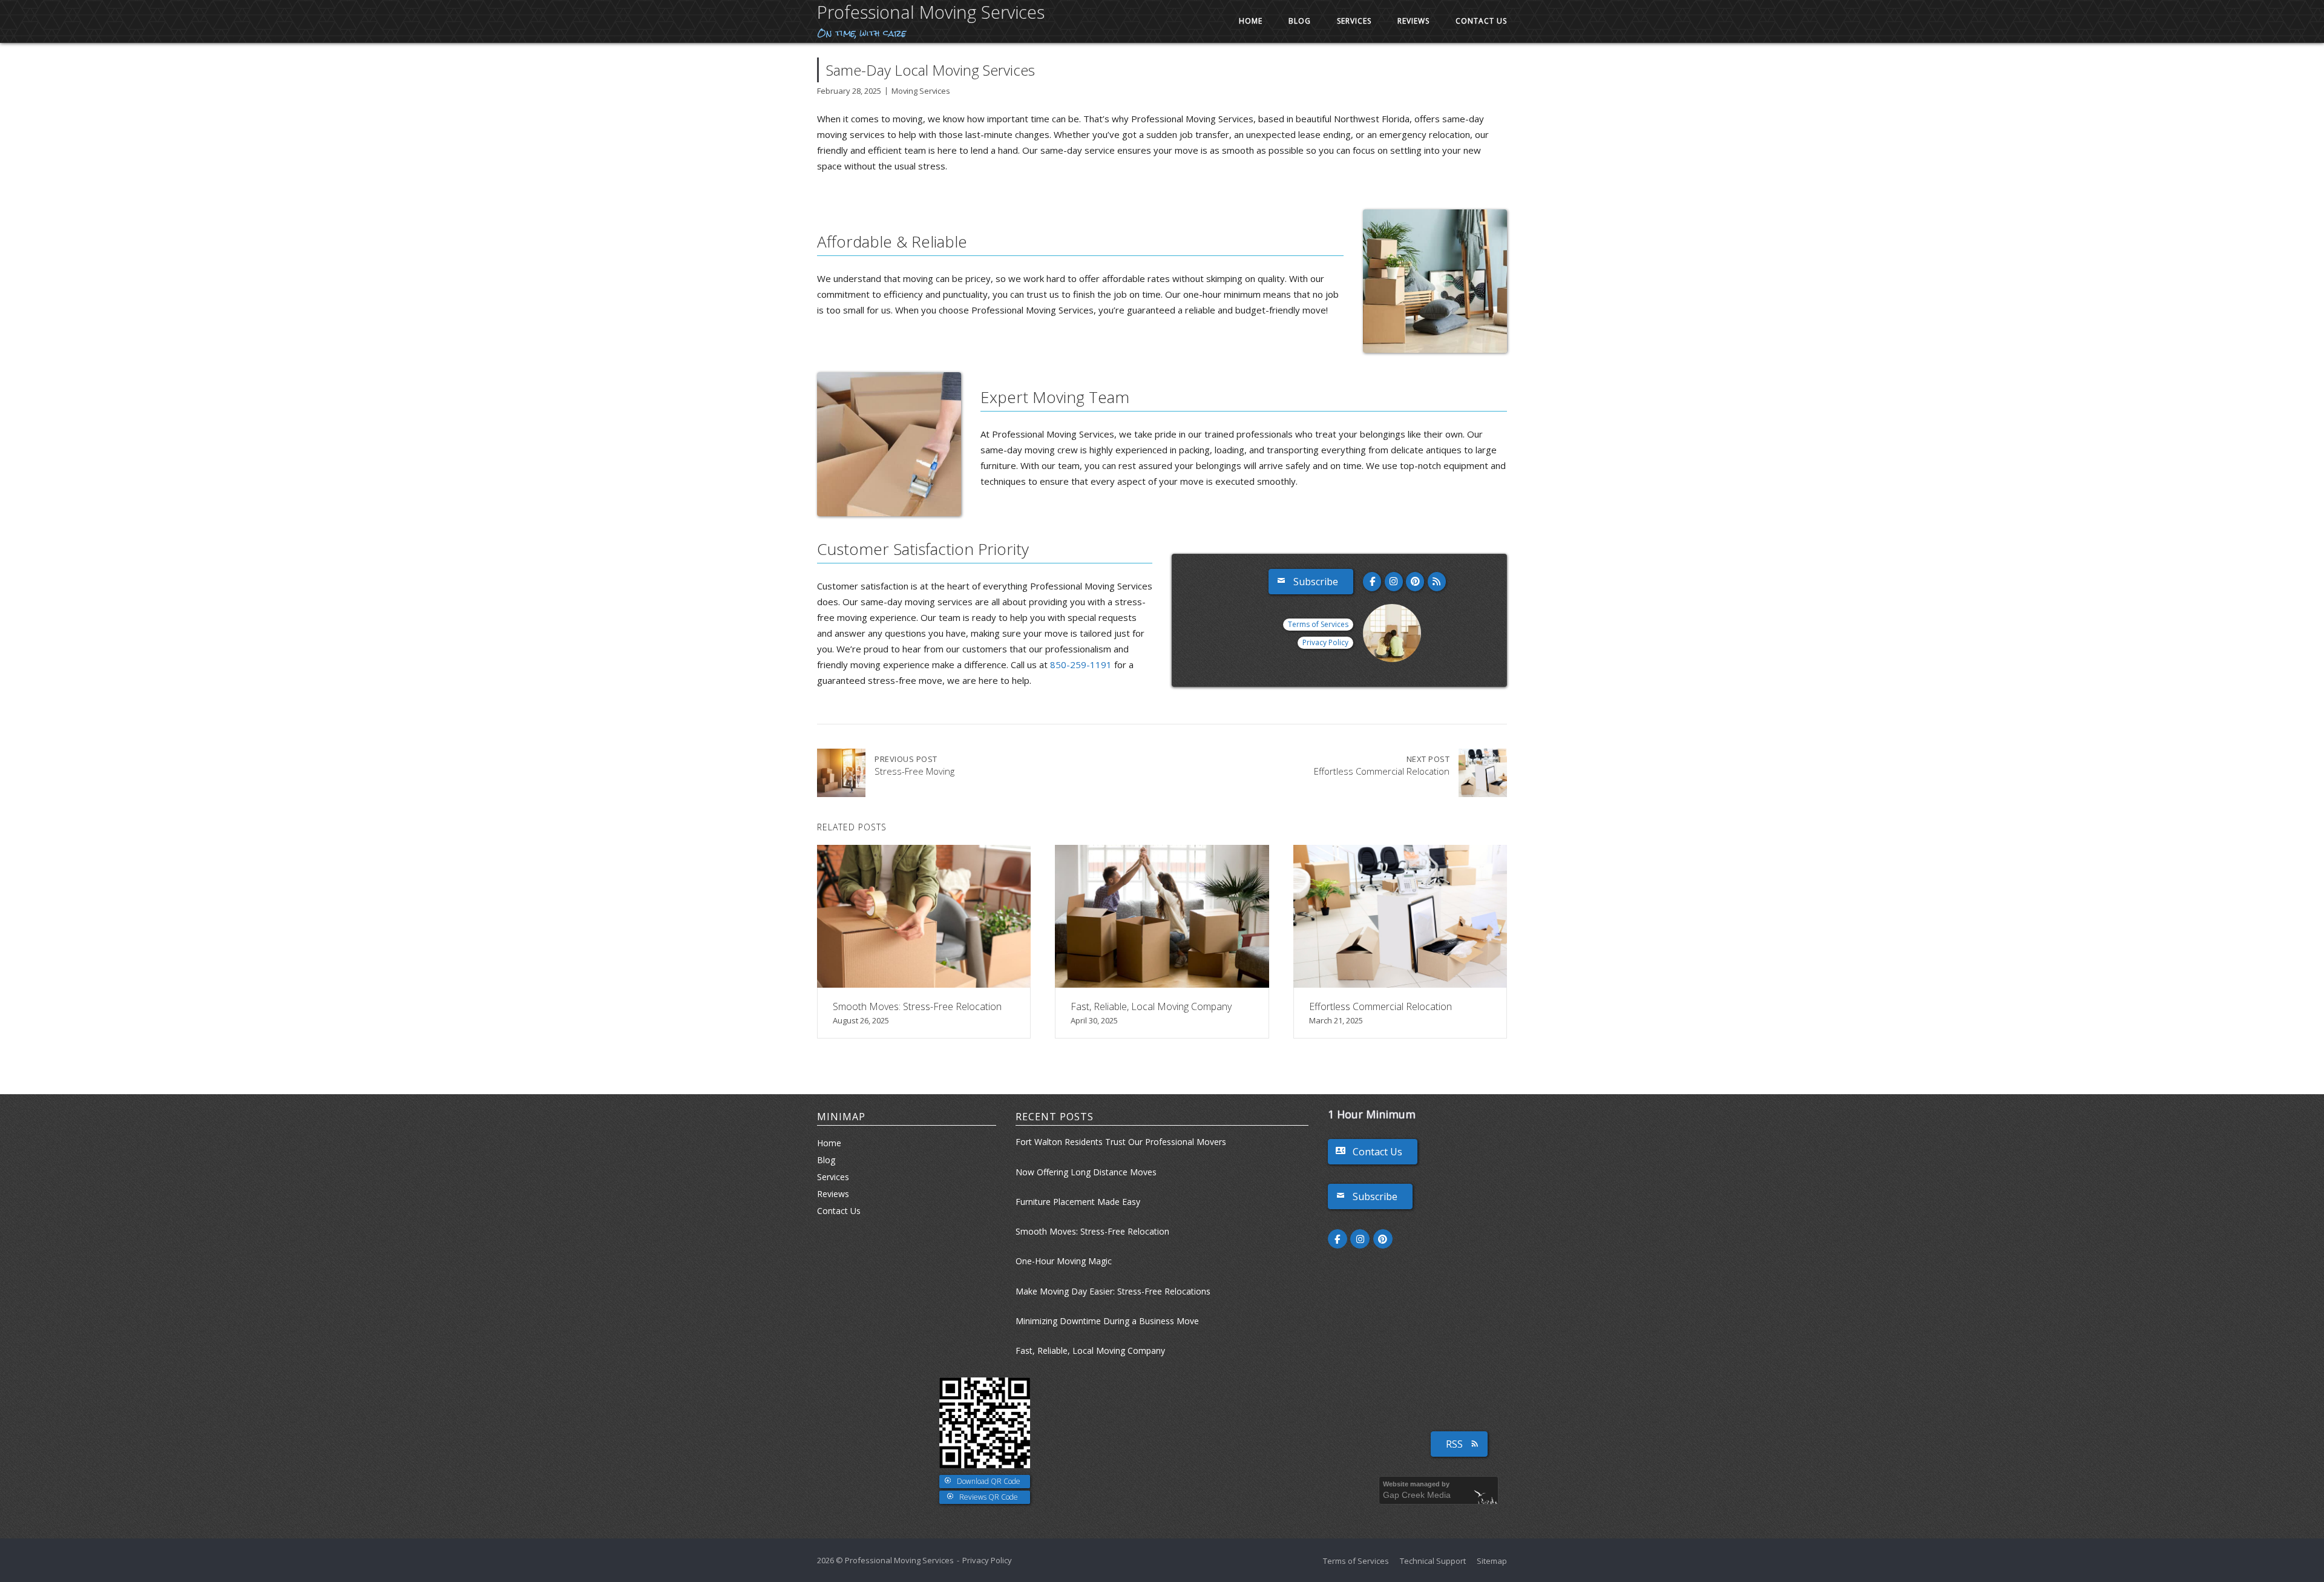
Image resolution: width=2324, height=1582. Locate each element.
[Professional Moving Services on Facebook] (1372, 582)
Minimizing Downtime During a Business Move (1107, 1321)
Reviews (1413, 21)
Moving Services (921, 91)
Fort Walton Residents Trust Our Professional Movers (1121, 1142)
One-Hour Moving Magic (1064, 1261)
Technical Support (1433, 1561)
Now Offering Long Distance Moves (1086, 1172)
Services (1354, 21)
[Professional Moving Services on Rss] (1437, 582)
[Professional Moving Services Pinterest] (1383, 1239)
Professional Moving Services (931, 12)
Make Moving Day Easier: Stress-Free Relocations (1113, 1291)
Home (1251, 21)
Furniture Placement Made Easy (1078, 1202)
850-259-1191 (1081, 665)
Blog (1300, 21)
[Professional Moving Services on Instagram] (1394, 582)
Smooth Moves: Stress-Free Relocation (1092, 1231)
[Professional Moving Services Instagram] (1360, 1239)
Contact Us (1481, 21)
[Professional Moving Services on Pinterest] (1415, 582)
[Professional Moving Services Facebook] (1338, 1239)
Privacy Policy (1325, 642)
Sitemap (1492, 1561)
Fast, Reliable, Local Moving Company (1090, 1351)
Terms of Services (1318, 624)
